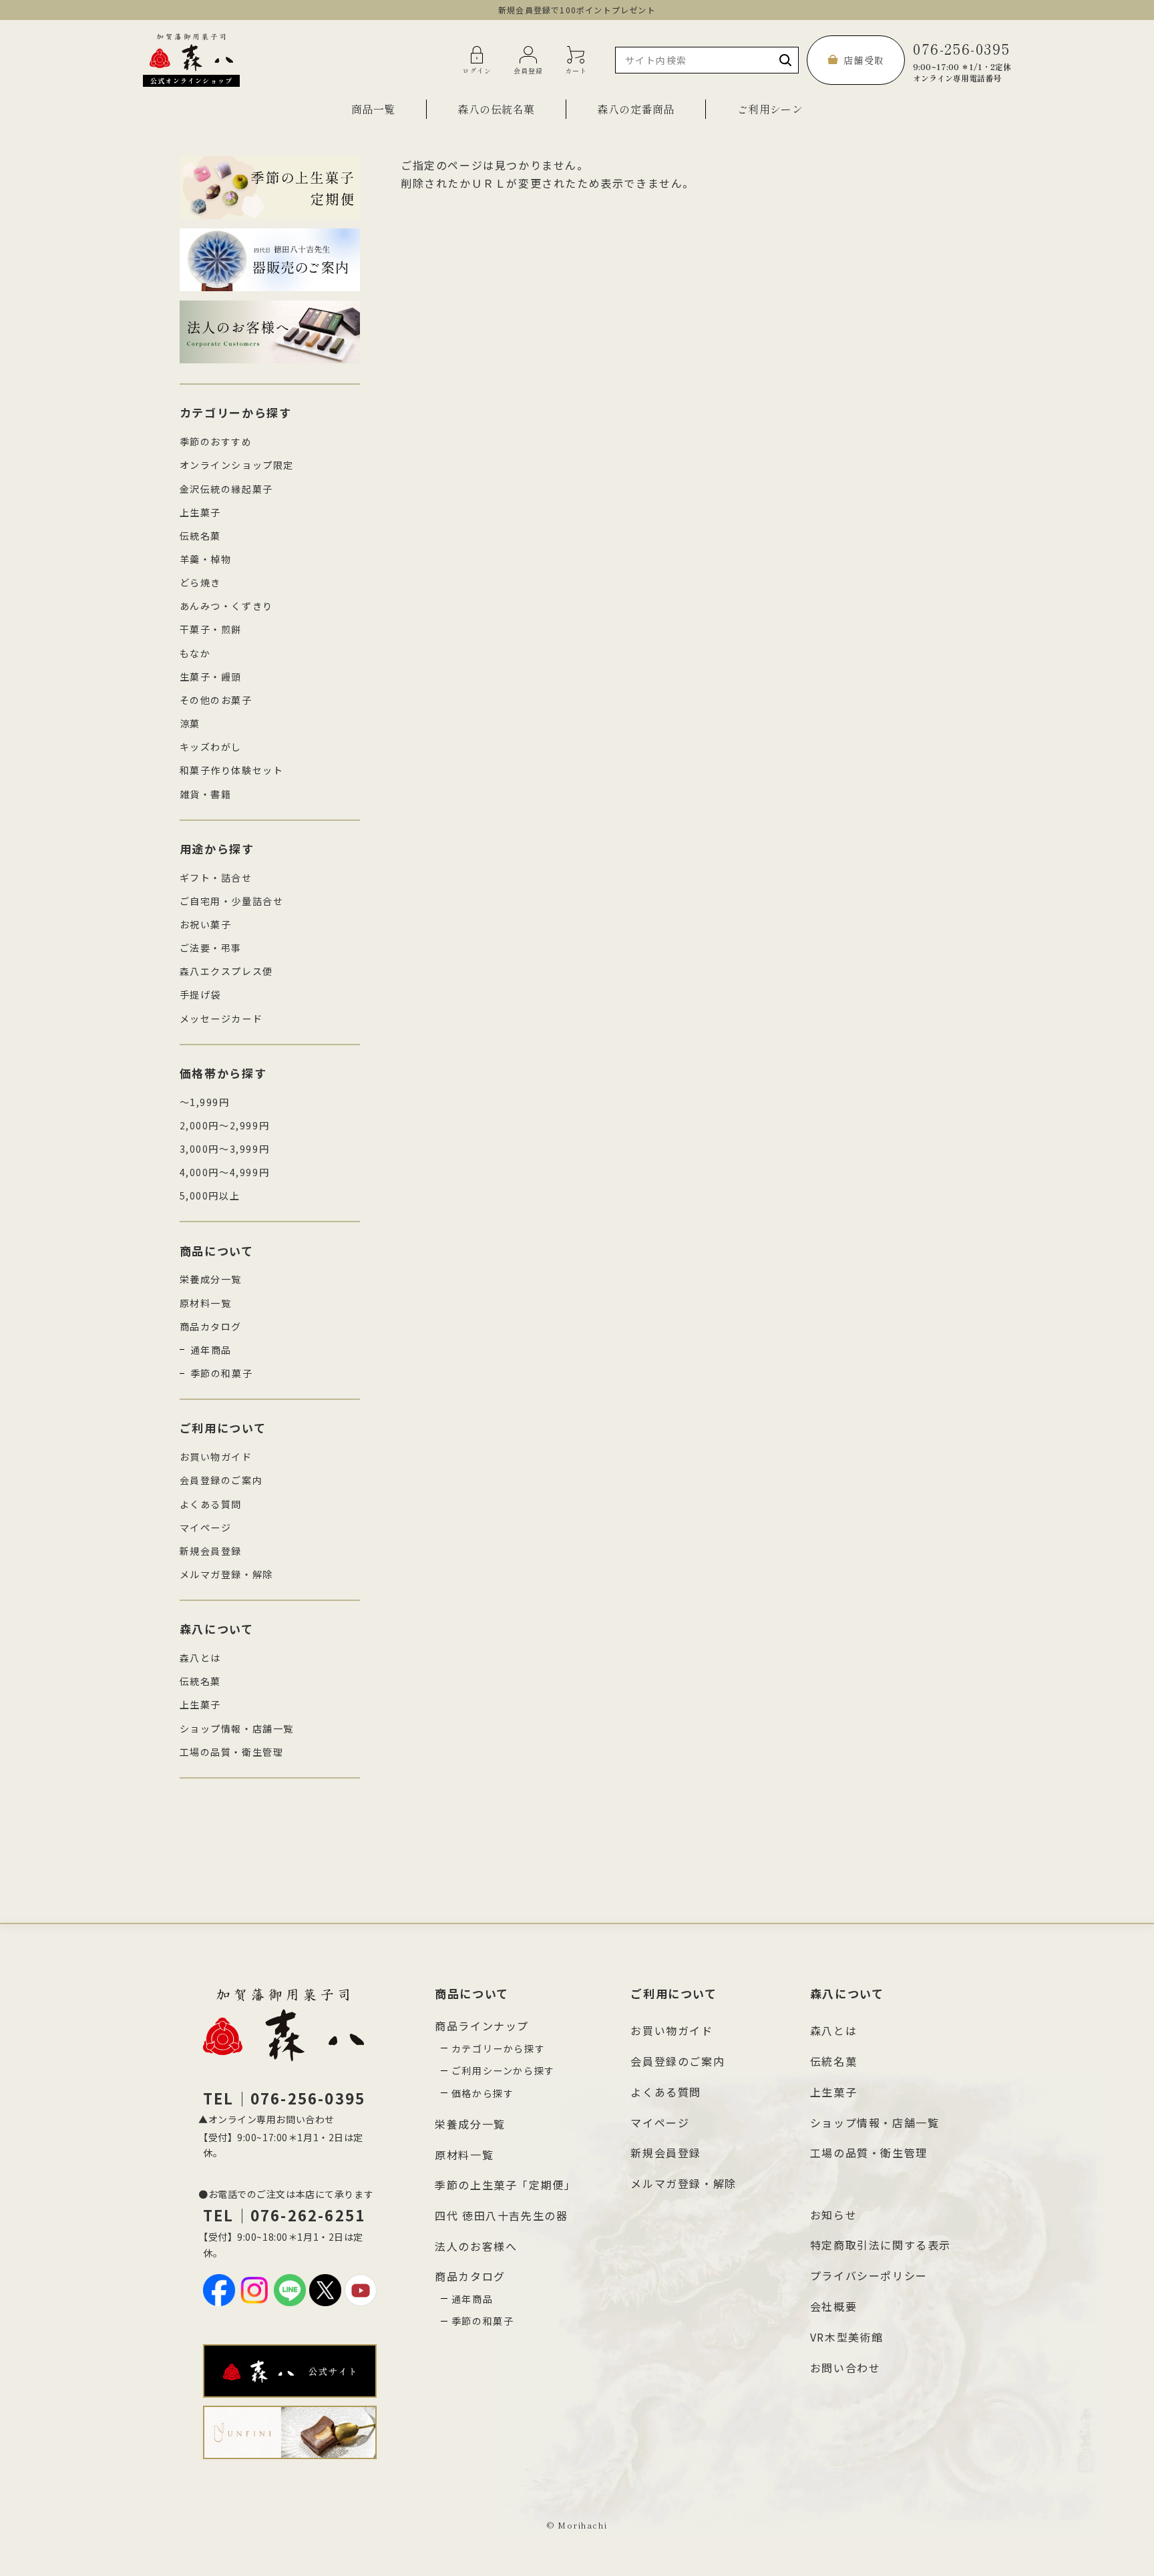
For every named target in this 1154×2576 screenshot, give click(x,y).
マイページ (206, 1527)
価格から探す (483, 2093)
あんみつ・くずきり (226, 606)
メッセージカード (221, 1019)
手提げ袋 (200, 994)
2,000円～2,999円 (225, 1125)
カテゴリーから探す (498, 2048)
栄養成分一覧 (211, 1279)
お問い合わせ (845, 2368)
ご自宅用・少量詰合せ (232, 901)
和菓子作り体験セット (232, 770)
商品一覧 (373, 109)
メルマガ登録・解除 (226, 1574)
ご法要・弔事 (211, 948)
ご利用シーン (770, 109)
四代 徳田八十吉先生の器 (501, 2215)
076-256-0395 (962, 60)
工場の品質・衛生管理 (232, 1752)
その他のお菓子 (216, 700)
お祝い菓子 (206, 924)
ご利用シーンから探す (503, 2070)
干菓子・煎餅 (211, 629)
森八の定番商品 (635, 109)
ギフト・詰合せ (216, 878)
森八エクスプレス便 (226, 971)
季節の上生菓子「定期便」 (505, 2185)
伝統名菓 (200, 536)
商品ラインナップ (482, 2026)
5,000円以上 (210, 1195)
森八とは (200, 1658)
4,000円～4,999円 (225, 1172)
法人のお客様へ (476, 2246)
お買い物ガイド (216, 1457)
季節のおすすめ (216, 441)
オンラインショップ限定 (237, 465)
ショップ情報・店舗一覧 (237, 1728)
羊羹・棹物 (206, 559)
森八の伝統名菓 (496, 109)
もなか (195, 653)
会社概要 (833, 2306)
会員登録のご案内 (221, 1480)
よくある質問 (211, 1504)
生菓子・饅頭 (211, 677)
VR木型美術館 (847, 2337)
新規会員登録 (211, 1551)
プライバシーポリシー (869, 2275)
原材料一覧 (206, 1303)
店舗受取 (864, 60)
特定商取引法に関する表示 (881, 2245)
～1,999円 (205, 1102)
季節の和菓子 (222, 1373)
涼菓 (190, 723)
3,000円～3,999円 (225, 1149)
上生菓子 (200, 512)
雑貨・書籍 (206, 794)
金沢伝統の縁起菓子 (226, 489)
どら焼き (200, 582)
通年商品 (211, 1350)
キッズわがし (211, 747)
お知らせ (833, 2215)
